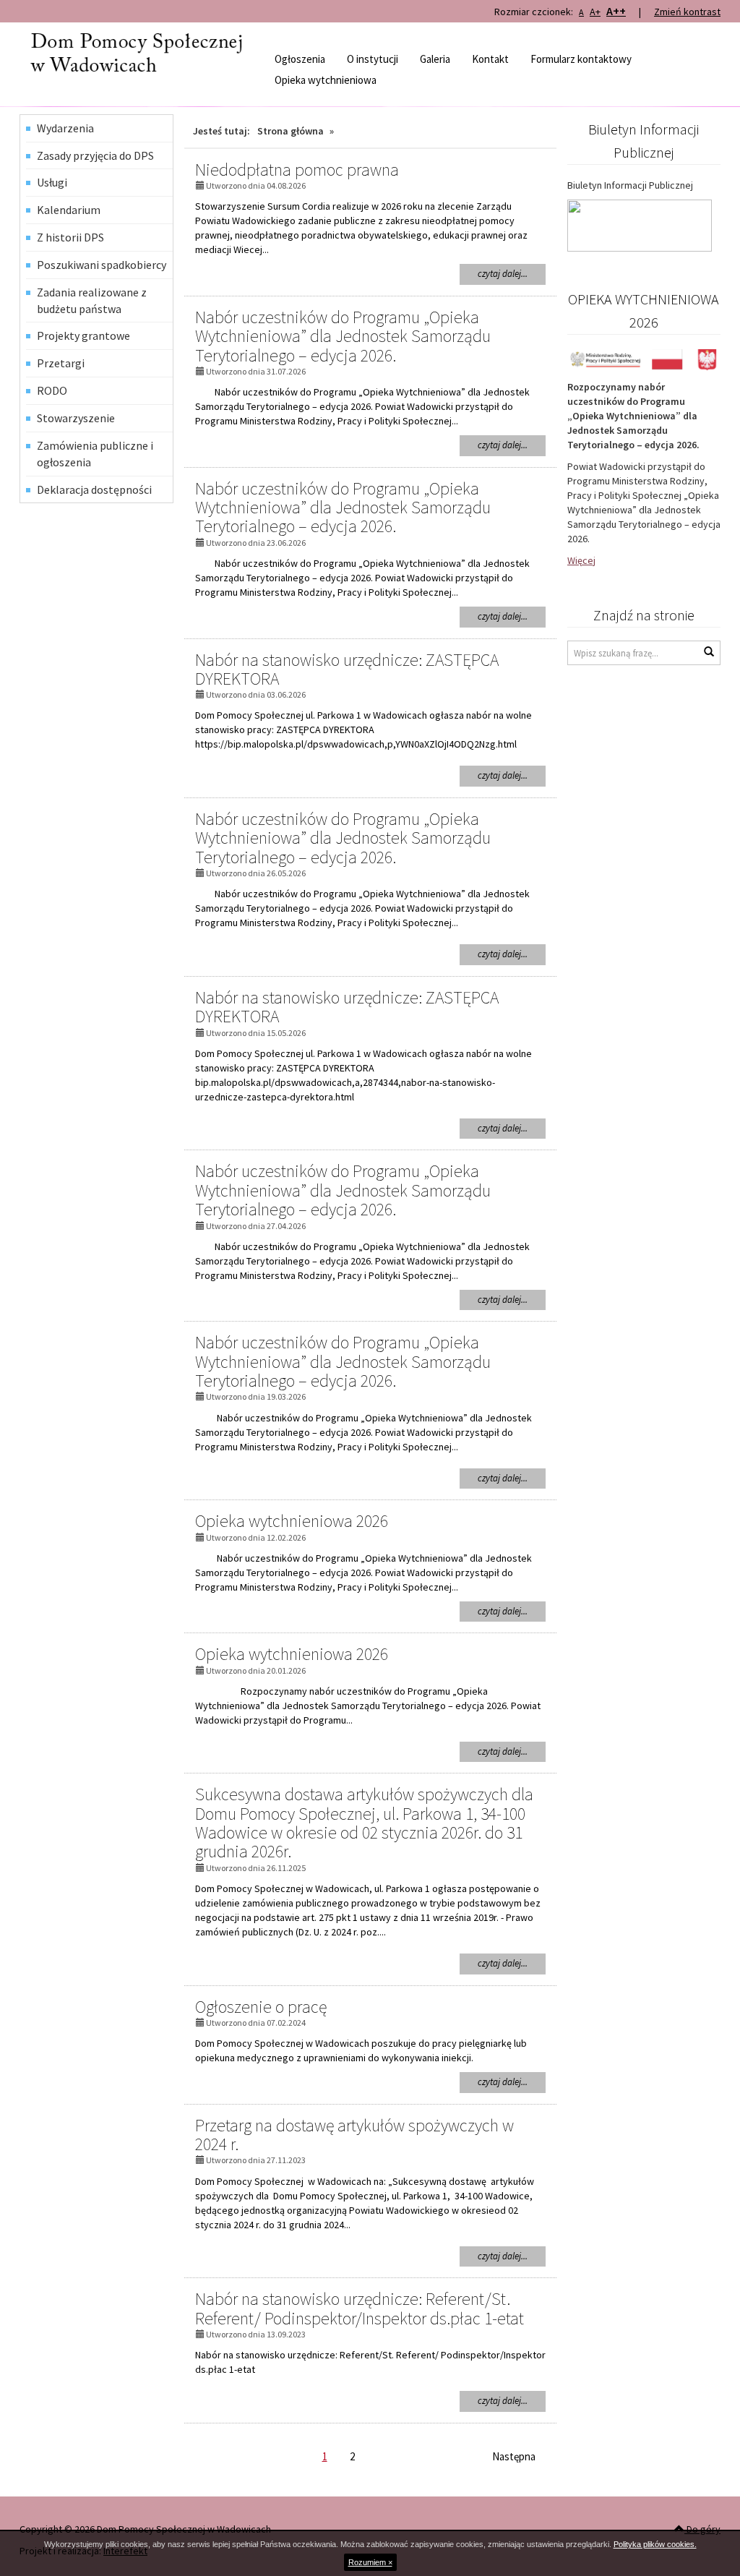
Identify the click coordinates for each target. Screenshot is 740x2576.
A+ (595, 12)
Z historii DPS (70, 237)
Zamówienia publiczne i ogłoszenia (95, 454)
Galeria (435, 59)
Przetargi (61, 363)
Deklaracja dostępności (94, 489)
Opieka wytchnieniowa (326, 80)
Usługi (52, 182)
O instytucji (373, 59)
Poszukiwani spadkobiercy (102, 265)
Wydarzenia (65, 128)
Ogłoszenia (300, 59)
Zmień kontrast (687, 12)
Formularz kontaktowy (581, 59)
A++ (616, 11)
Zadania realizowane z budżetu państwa (92, 300)
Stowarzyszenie (76, 418)
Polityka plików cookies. (655, 2544)
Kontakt (490, 59)
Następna (514, 2456)
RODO (52, 390)
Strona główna (291, 131)
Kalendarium (69, 210)
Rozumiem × (370, 2562)
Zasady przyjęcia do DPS (95, 155)
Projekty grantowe (83, 335)
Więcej (581, 560)
